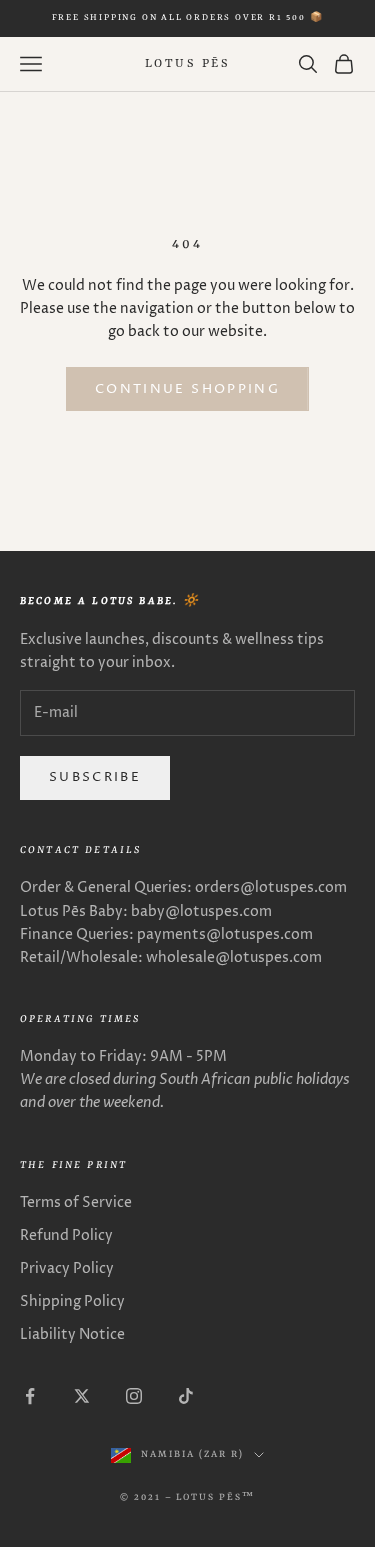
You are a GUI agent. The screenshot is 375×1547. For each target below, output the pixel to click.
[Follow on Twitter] (82, 1396)
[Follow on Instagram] (134, 1396)
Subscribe (95, 777)
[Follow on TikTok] (186, 1396)
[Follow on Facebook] (30, 1396)
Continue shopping (187, 389)
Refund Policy (66, 1235)
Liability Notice (72, 1334)
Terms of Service (76, 1202)
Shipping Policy (72, 1301)
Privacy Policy (67, 1268)
